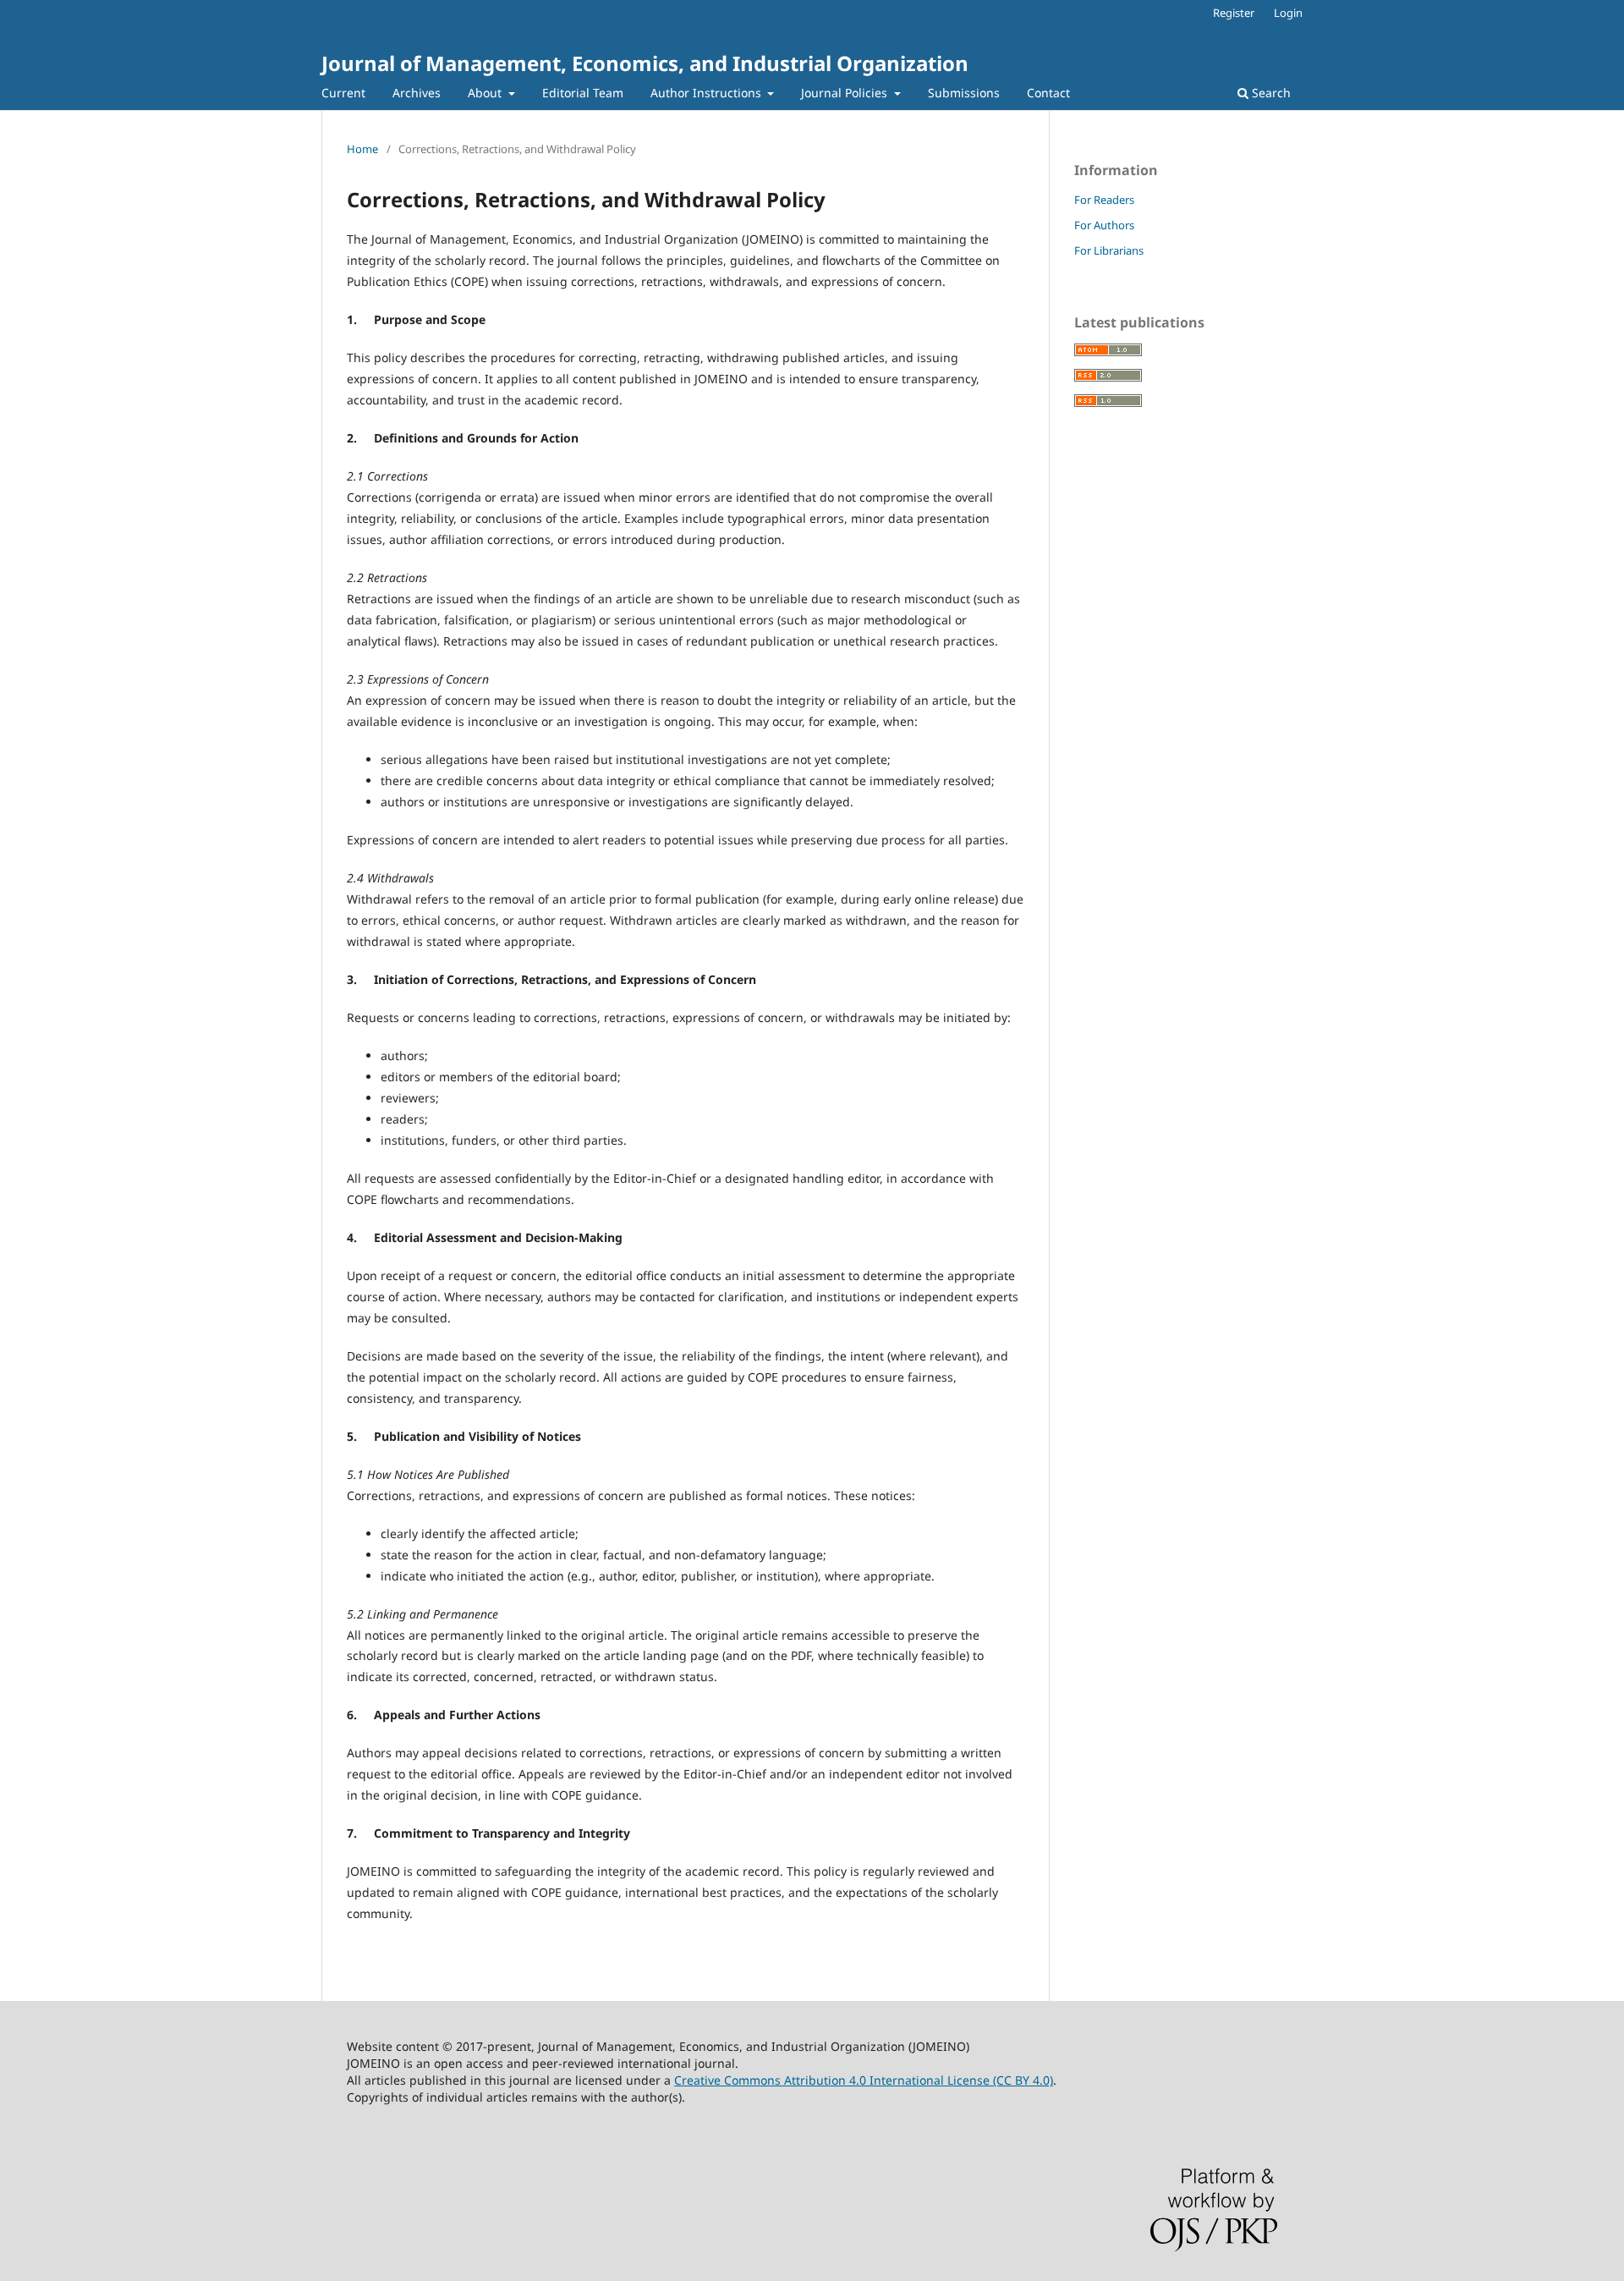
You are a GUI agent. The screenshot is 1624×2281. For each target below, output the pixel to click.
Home (362, 149)
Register (1234, 13)
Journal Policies (846, 93)
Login (1288, 13)
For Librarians (1109, 250)
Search (1270, 93)
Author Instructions (708, 93)
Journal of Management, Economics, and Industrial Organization (645, 63)
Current (343, 93)
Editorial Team (583, 93)
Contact (1048, 93)
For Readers (1104, 200)
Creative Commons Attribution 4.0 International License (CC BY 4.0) (864, 2080)
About (486, 93)
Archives (417, 93)
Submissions (964, 93)
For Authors (1104, 225)
